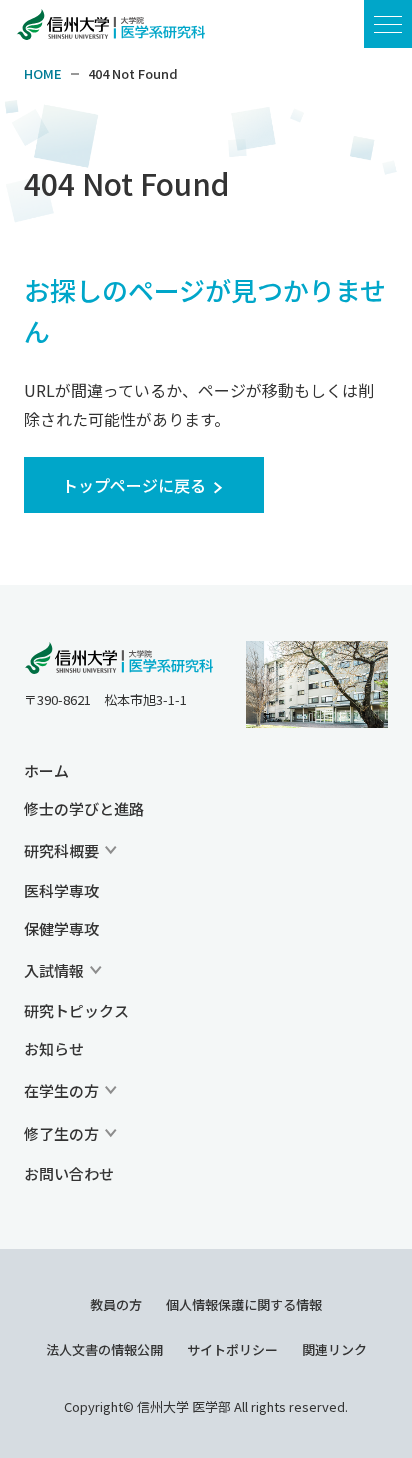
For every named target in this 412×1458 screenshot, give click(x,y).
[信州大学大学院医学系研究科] (119, 659)
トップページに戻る (134, 485)
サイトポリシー (232, 1349)
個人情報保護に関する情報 (244, 1304)
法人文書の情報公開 (104, 1349)
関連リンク (334, 1349)
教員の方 (116, 1304)
